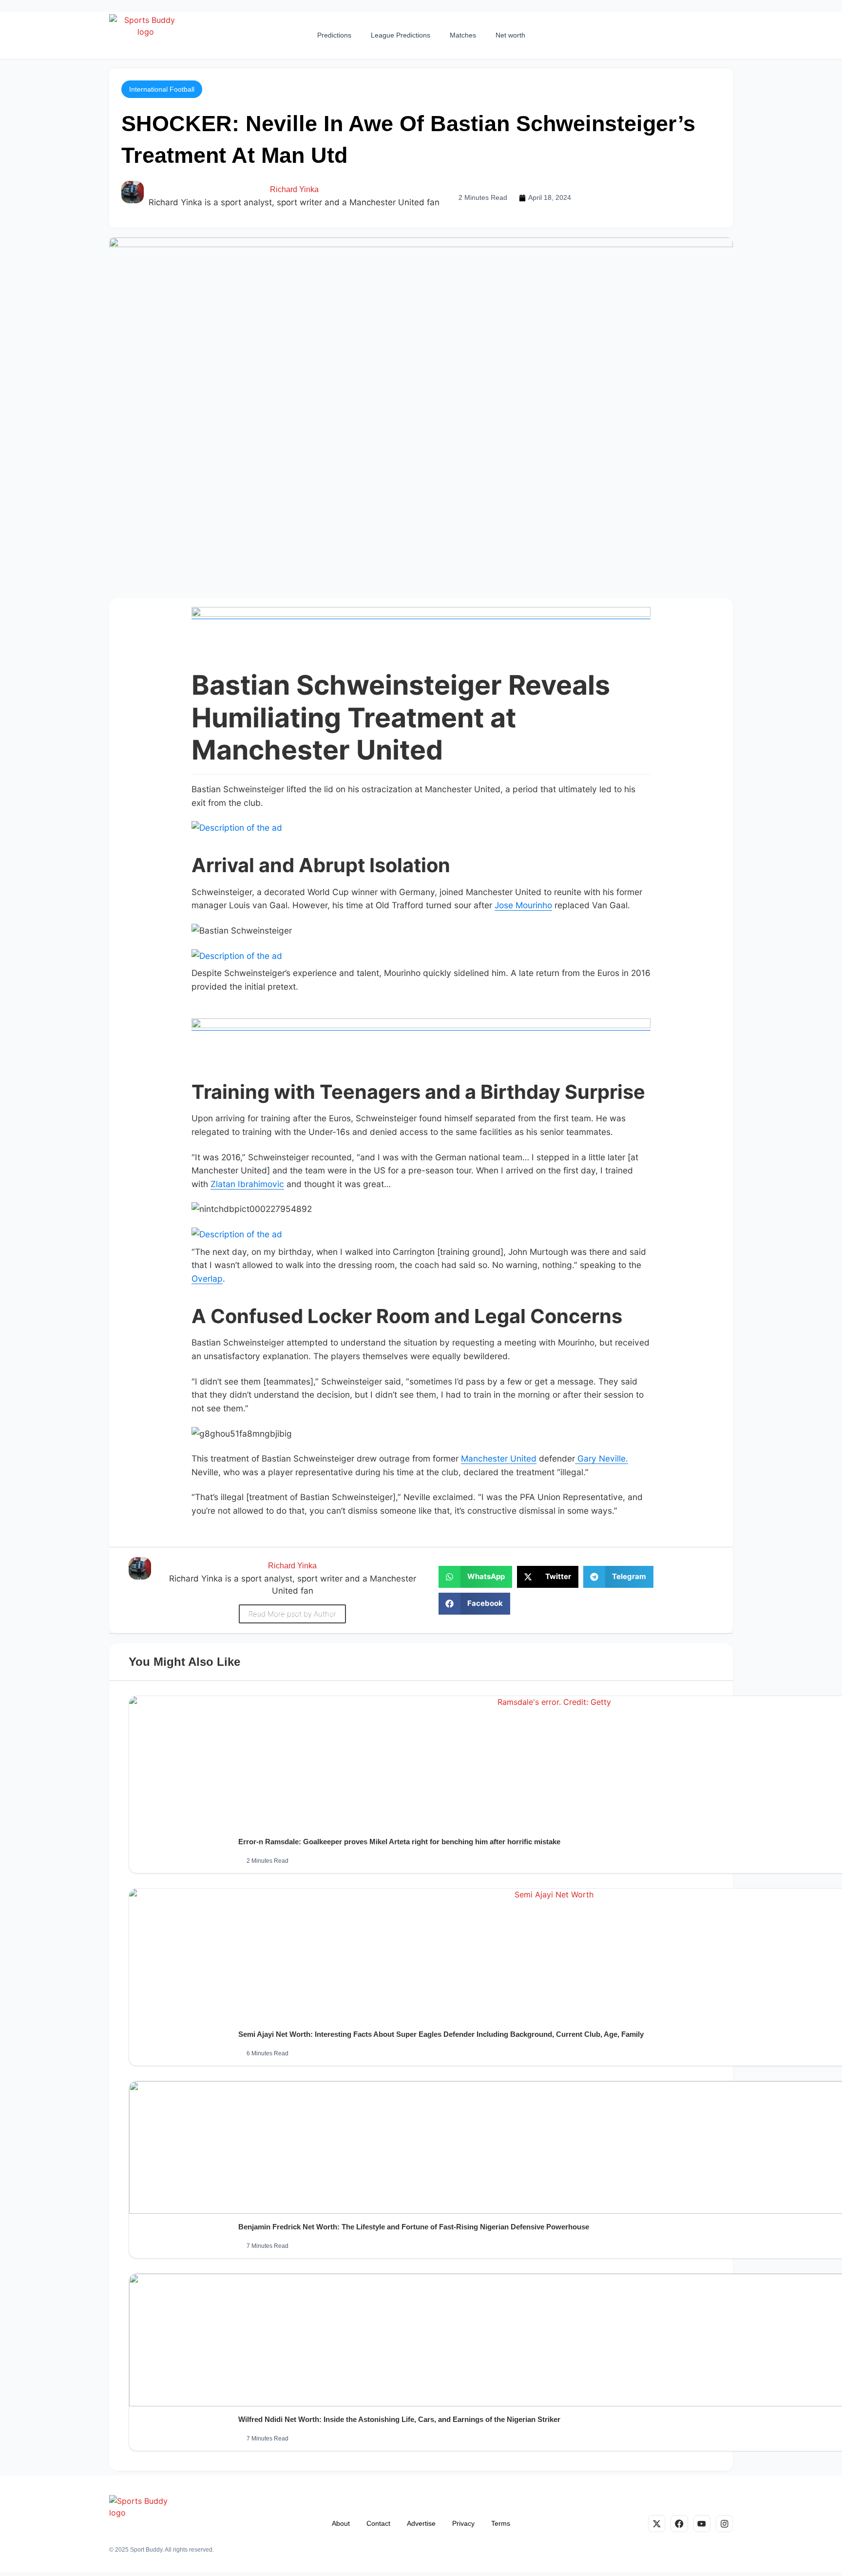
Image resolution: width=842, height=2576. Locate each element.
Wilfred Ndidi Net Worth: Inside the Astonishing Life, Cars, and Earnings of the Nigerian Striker (399, 2419)
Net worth (510, 35)
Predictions (334, 35)
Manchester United (499, 1458)
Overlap (207, 1278)
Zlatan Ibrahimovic (247, 1184)
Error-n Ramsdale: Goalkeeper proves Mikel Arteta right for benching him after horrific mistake (399, 1842)
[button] (162, 89)
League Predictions (401, 35)
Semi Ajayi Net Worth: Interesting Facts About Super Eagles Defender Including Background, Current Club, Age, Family (441, 2034)
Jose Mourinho (523, 905)
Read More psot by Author (292, 1614)
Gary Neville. (602, 1458)
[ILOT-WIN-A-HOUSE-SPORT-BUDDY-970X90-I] (421, 614)
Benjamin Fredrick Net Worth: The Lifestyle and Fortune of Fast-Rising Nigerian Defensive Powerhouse (414, 2227)
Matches (463, 35)
